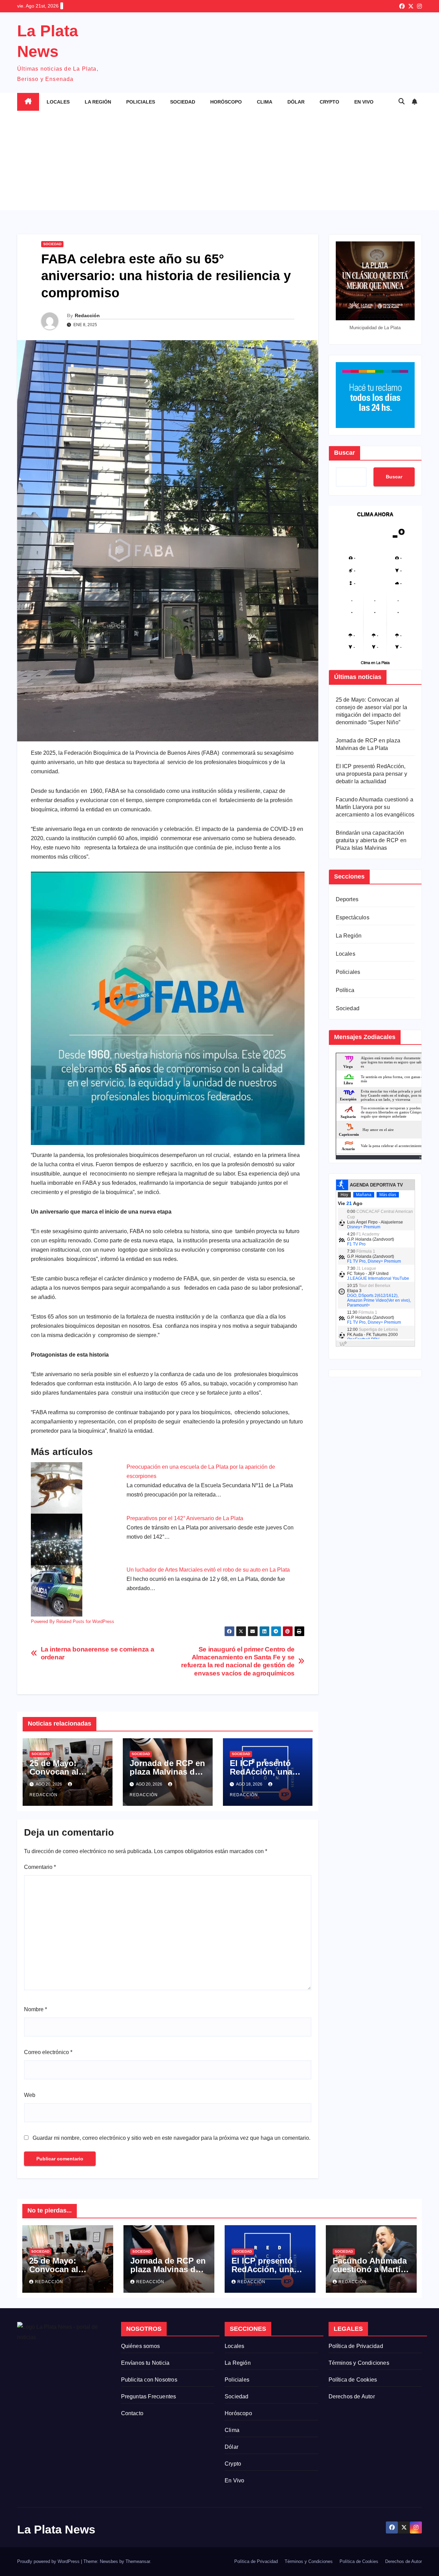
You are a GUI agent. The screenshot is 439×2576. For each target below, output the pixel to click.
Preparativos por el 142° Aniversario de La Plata (185, 1518)
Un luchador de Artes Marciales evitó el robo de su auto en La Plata (208, 1570)
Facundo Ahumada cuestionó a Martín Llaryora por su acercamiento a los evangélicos (375, 807)
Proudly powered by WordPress (49, 2561)
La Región (98, 102)
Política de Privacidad (356, 2346)
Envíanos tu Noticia (145, 2363)
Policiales (141, 102)
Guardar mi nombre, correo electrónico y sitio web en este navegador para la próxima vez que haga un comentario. (171, 2138)
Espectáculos (353, 917)
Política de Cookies (353, 2380)
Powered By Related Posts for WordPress (73, 1621)
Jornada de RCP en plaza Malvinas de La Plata (167, 1772)
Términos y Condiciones (359, 2363)
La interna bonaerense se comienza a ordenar (98, 1653)
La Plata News (56, 2529)
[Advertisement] (219, 162)
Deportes (347, 899)
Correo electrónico (48, 2052)
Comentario (40, 1867)
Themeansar (138, 2561)
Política (345, 990)
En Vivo (364, 102)
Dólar (296, 102)
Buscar (345, 453)
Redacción (87, 315)
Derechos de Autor (352, 2396)
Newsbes (109, 2561)
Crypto (329, 102)
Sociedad (183, 102)
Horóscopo (226, 102)
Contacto (132, 2413)
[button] (402, 102)
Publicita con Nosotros (149, 2380)
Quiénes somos (141, 2346)
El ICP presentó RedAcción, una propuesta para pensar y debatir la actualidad (371, 774)
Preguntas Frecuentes (149, 2396)
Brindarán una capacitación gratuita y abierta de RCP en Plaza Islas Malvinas (371, 840)
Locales (58, 102)
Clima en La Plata (375, 662)
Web (30, 2095)
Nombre (35, 2009)
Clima (265, 102)
